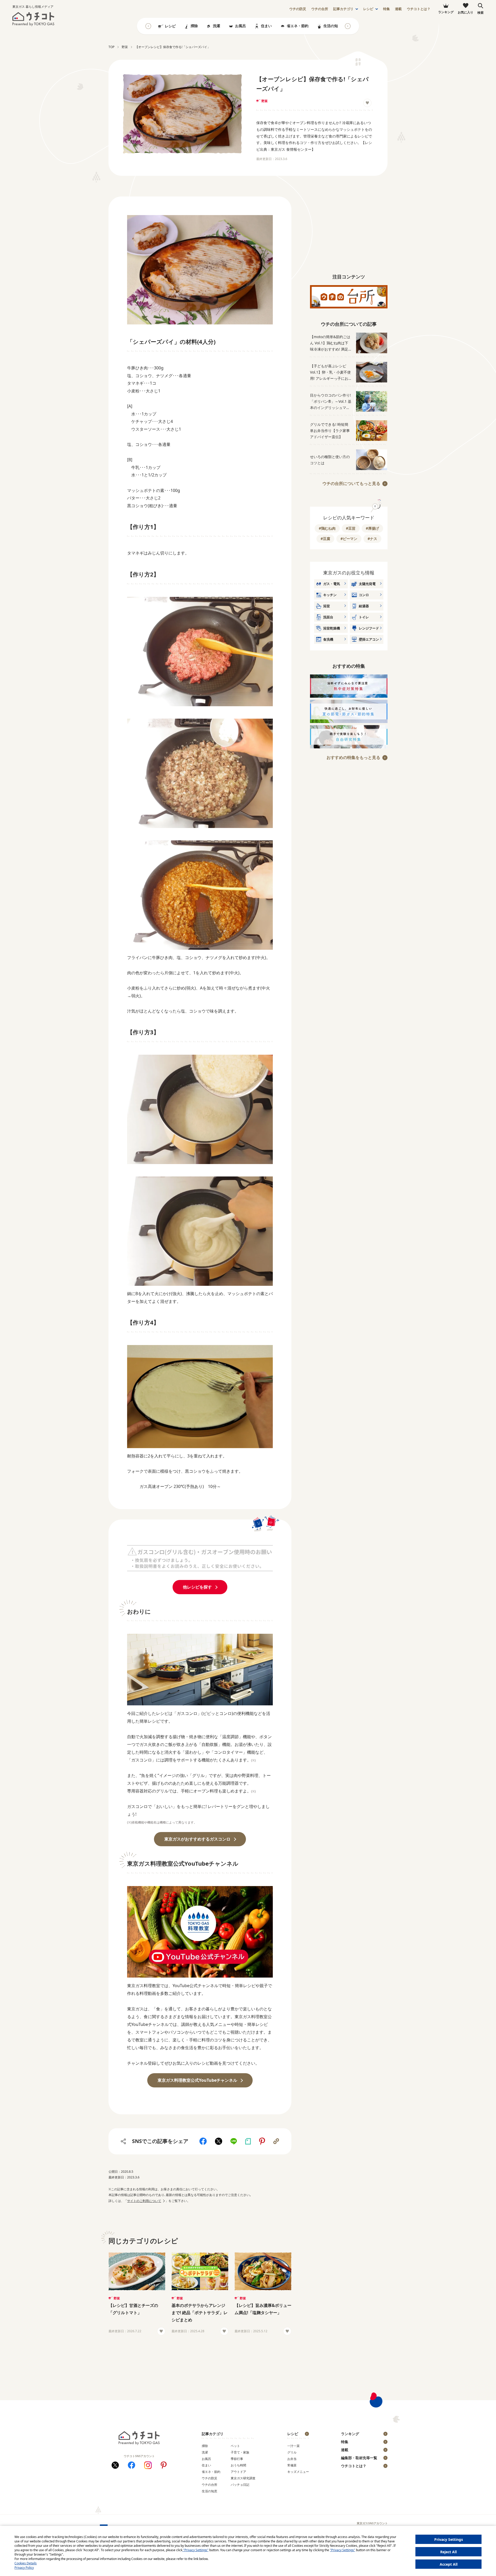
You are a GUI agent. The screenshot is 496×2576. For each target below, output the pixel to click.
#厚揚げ (372, 528)
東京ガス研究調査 (243, 2478)
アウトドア (238, 2472)
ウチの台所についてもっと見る (351, 483)
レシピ (368, 9)
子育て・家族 (240, 2452)
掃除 (194, 26)
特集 (386, 9)
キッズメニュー (298, 2472)
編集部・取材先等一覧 (359, 2458)
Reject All (448, 2552)
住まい (266, 26)
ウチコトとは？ (419, 9)
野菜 (265, 101)
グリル (292, 2452)
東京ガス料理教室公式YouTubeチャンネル (197, 2080)
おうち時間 (238, 2465)
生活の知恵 (332, 26)
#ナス (372, 539)
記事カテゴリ (343, 9)
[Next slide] (348, 26)
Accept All (449, 2564)
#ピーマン (349, 539)
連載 (398, 9)
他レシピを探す (197, 1587)
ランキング (350, 2434)
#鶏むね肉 (327, 528)
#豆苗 (351, 528)
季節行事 (237, 2459)
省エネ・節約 (298, 26)
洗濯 (216, 26)
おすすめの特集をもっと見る (353, 757)
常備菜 (292, 2465)
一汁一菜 (293, 2446)
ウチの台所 (210, 2485)
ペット (235, 2446)
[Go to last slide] (148, 26)
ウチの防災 (210, 2478)
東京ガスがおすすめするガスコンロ (197, 1839)
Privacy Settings (449, 2539)
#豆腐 (325, 539)
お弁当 (292, 2459)
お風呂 (241, 26)
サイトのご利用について (144, 2201)
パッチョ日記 (240, 2485)
